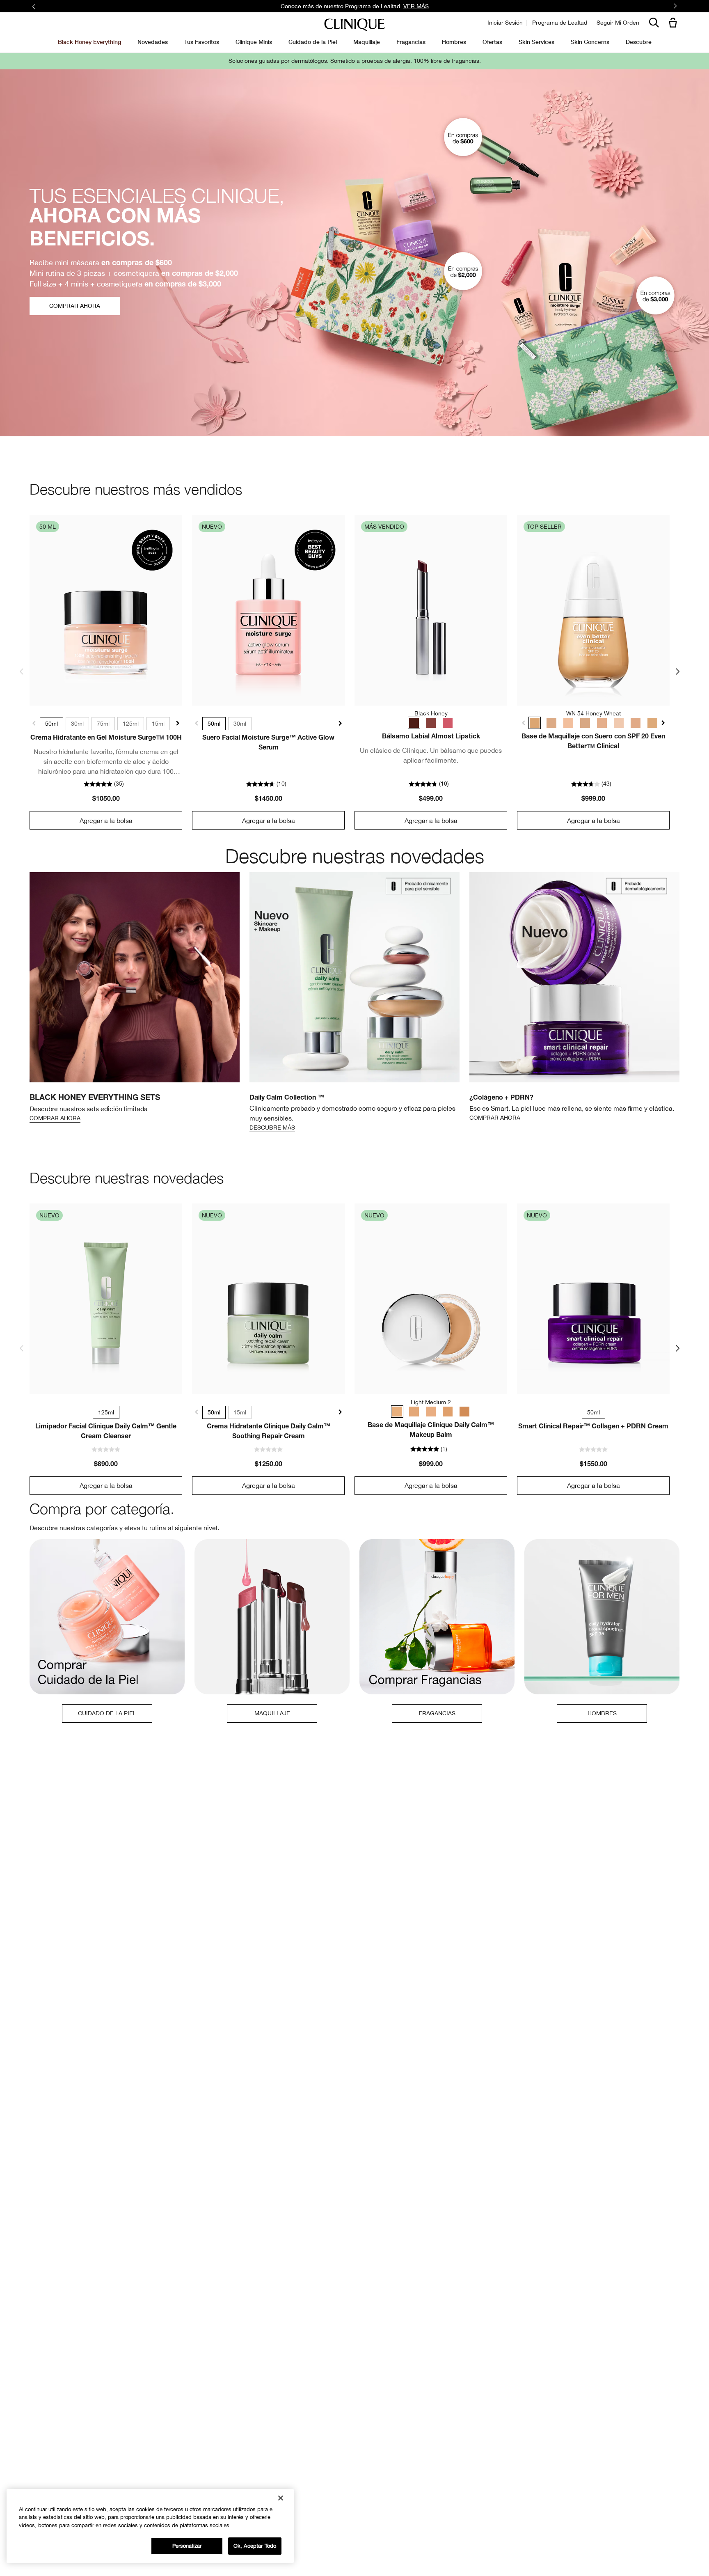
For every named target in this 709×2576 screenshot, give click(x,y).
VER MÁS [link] (416, 6)
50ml (51, 724)
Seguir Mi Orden (618, 23)
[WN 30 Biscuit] (636, 723)
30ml (77, 724)
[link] (106, 610)
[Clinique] (354, 25)
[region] (150, 2526)
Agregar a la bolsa (106, 820)
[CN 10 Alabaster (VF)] (619, 723)
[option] (135, 998)
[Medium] (448, 1412)
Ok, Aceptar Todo (255, 2546)
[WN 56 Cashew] (602, 723)
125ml (131, 724)
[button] (675, 23)
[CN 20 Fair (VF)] (568, 723)
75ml (103, 724)
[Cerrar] (281, 2498)
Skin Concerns (590, 42)
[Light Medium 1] (431, 1412)
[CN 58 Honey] (652, 723)
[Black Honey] (414, 723)
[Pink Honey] (448, 723)
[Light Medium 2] (397, 1412)
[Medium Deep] (464, 1412)
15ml (158, 724)
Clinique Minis (254, 42)
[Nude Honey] (431, 723)
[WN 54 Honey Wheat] (535, 723)
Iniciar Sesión (505, 23)
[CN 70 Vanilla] (585, 723)
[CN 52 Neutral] (551, 723)
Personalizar (187, 2546)
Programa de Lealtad (560, 23)
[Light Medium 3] (414, 1412)
